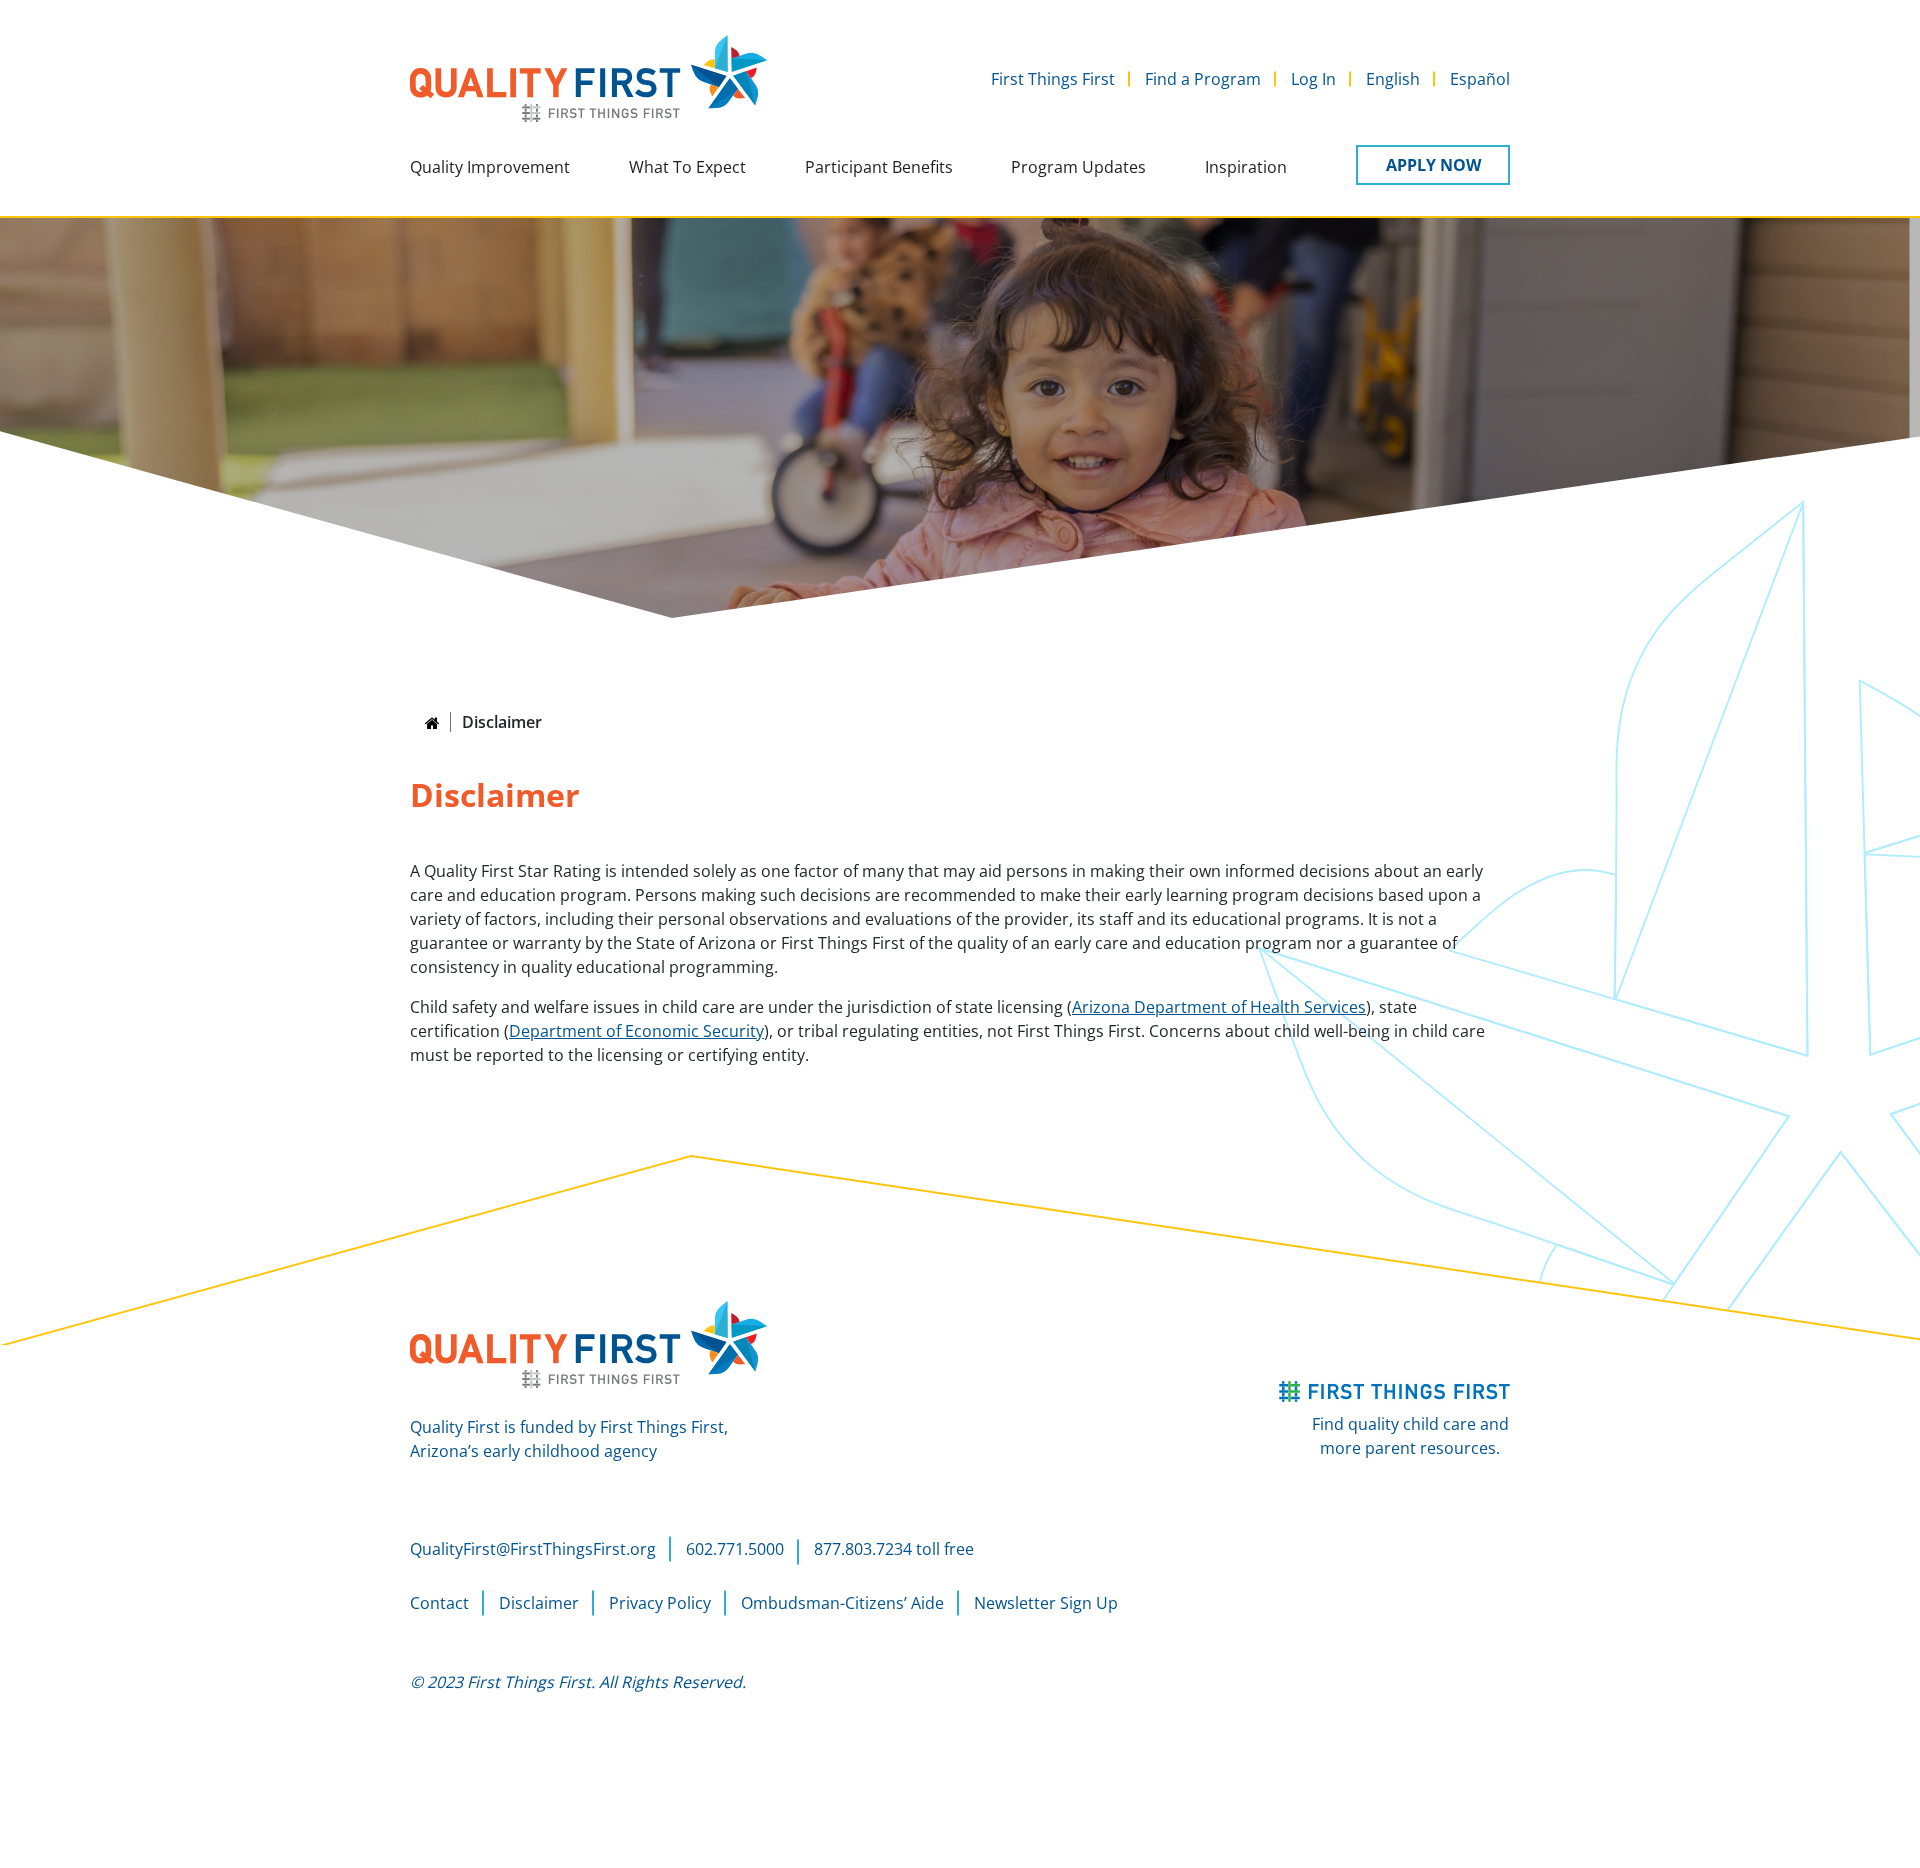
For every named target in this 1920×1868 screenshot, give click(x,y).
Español (1480, 79)
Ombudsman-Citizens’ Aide (842, 1603)
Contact (439, 1603)
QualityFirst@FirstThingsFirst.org (533, 1549)
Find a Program (1203, 79)
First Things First (1053, 79)
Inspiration (1246, 167)
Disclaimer (539, 1603)
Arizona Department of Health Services (1219, 1007)
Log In (1313, 79)
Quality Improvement (490, 167)
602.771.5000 (735, 1549)
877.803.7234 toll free (894, 1549)
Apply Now (1433, 165)
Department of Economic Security (636, 1031)
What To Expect (687, 167)
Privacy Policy (660, 1603)
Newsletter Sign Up (1046, 1603)
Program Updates (1078, 167)
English (1393, 79)
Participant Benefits (879, 167)
